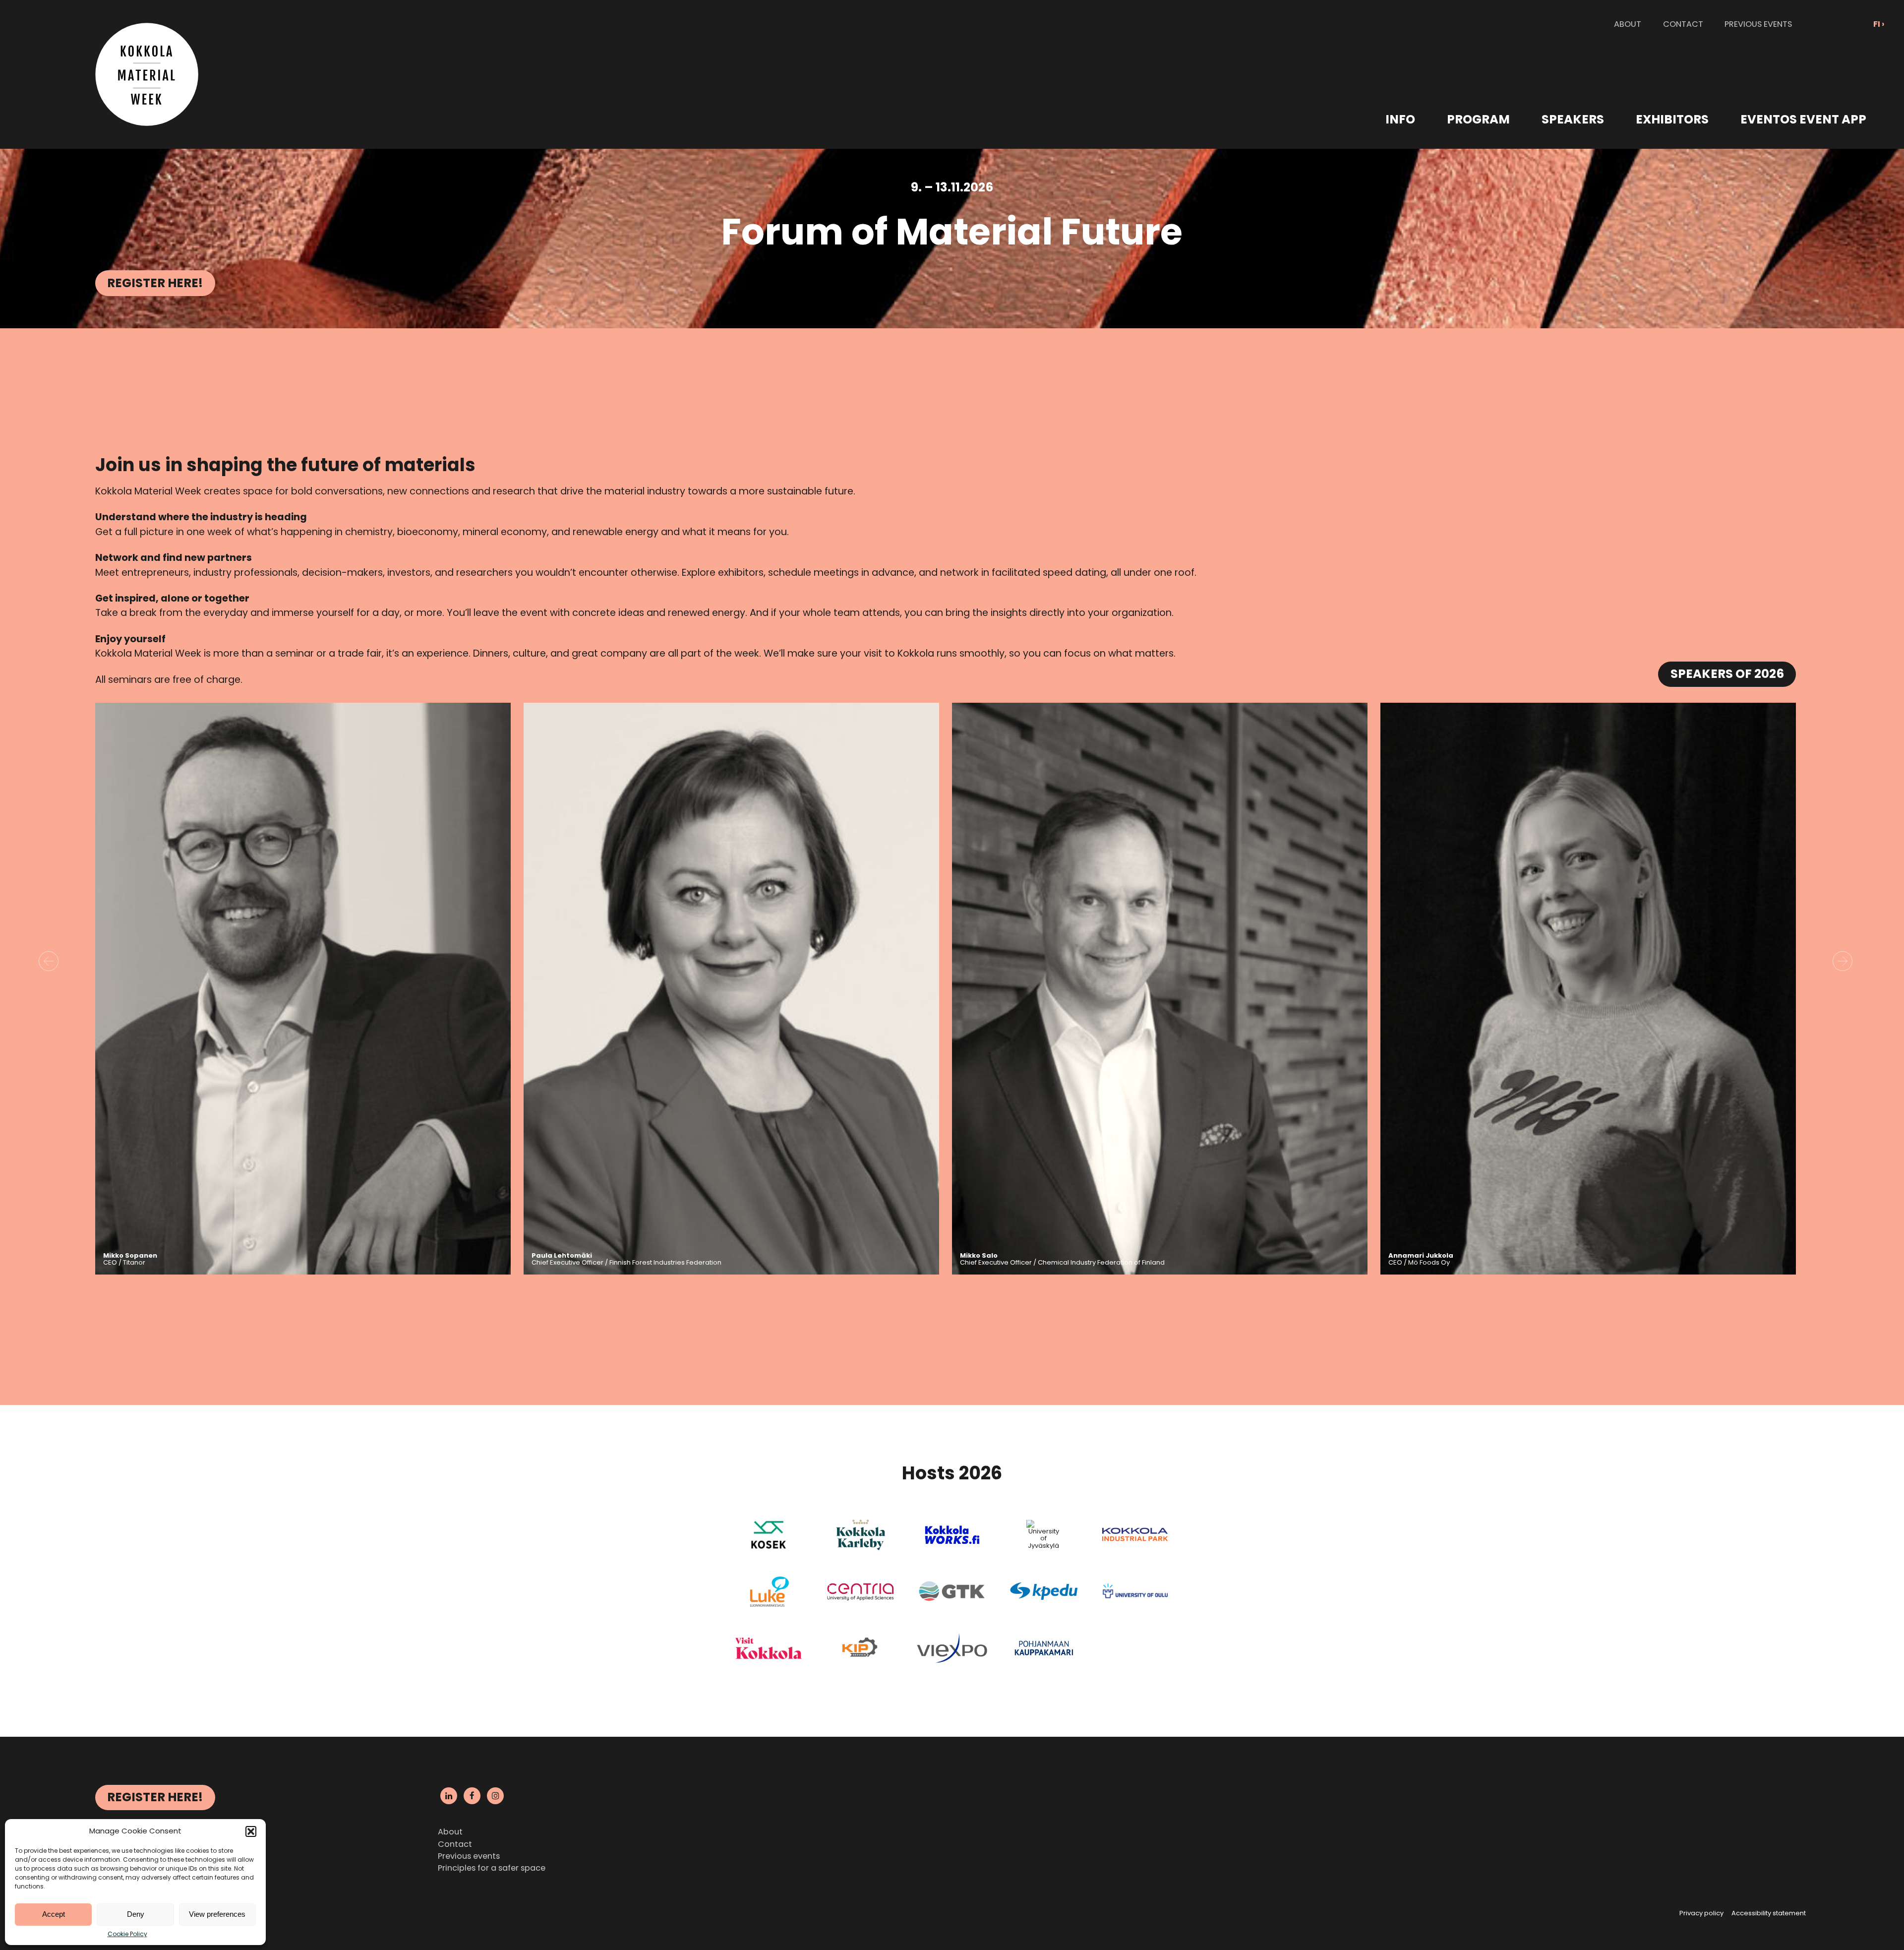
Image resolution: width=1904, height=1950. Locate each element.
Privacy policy (1701, 1913)
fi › (1879, 24)
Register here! (155, 283)
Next (1843, 961)
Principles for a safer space (492, 1868)
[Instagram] (495, 1796)
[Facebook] (472, 1796)
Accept (54, 1914)
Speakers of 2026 (1727, 674)
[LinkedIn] (449, 1796)
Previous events (469, 1856)
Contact (455, 1844)
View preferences (217, 1914)
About (450, 1832)
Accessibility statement (1769, 1913)
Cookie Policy (127, 1934)
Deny (136, 1914)
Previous (49, 961)
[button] (251, 1831)
